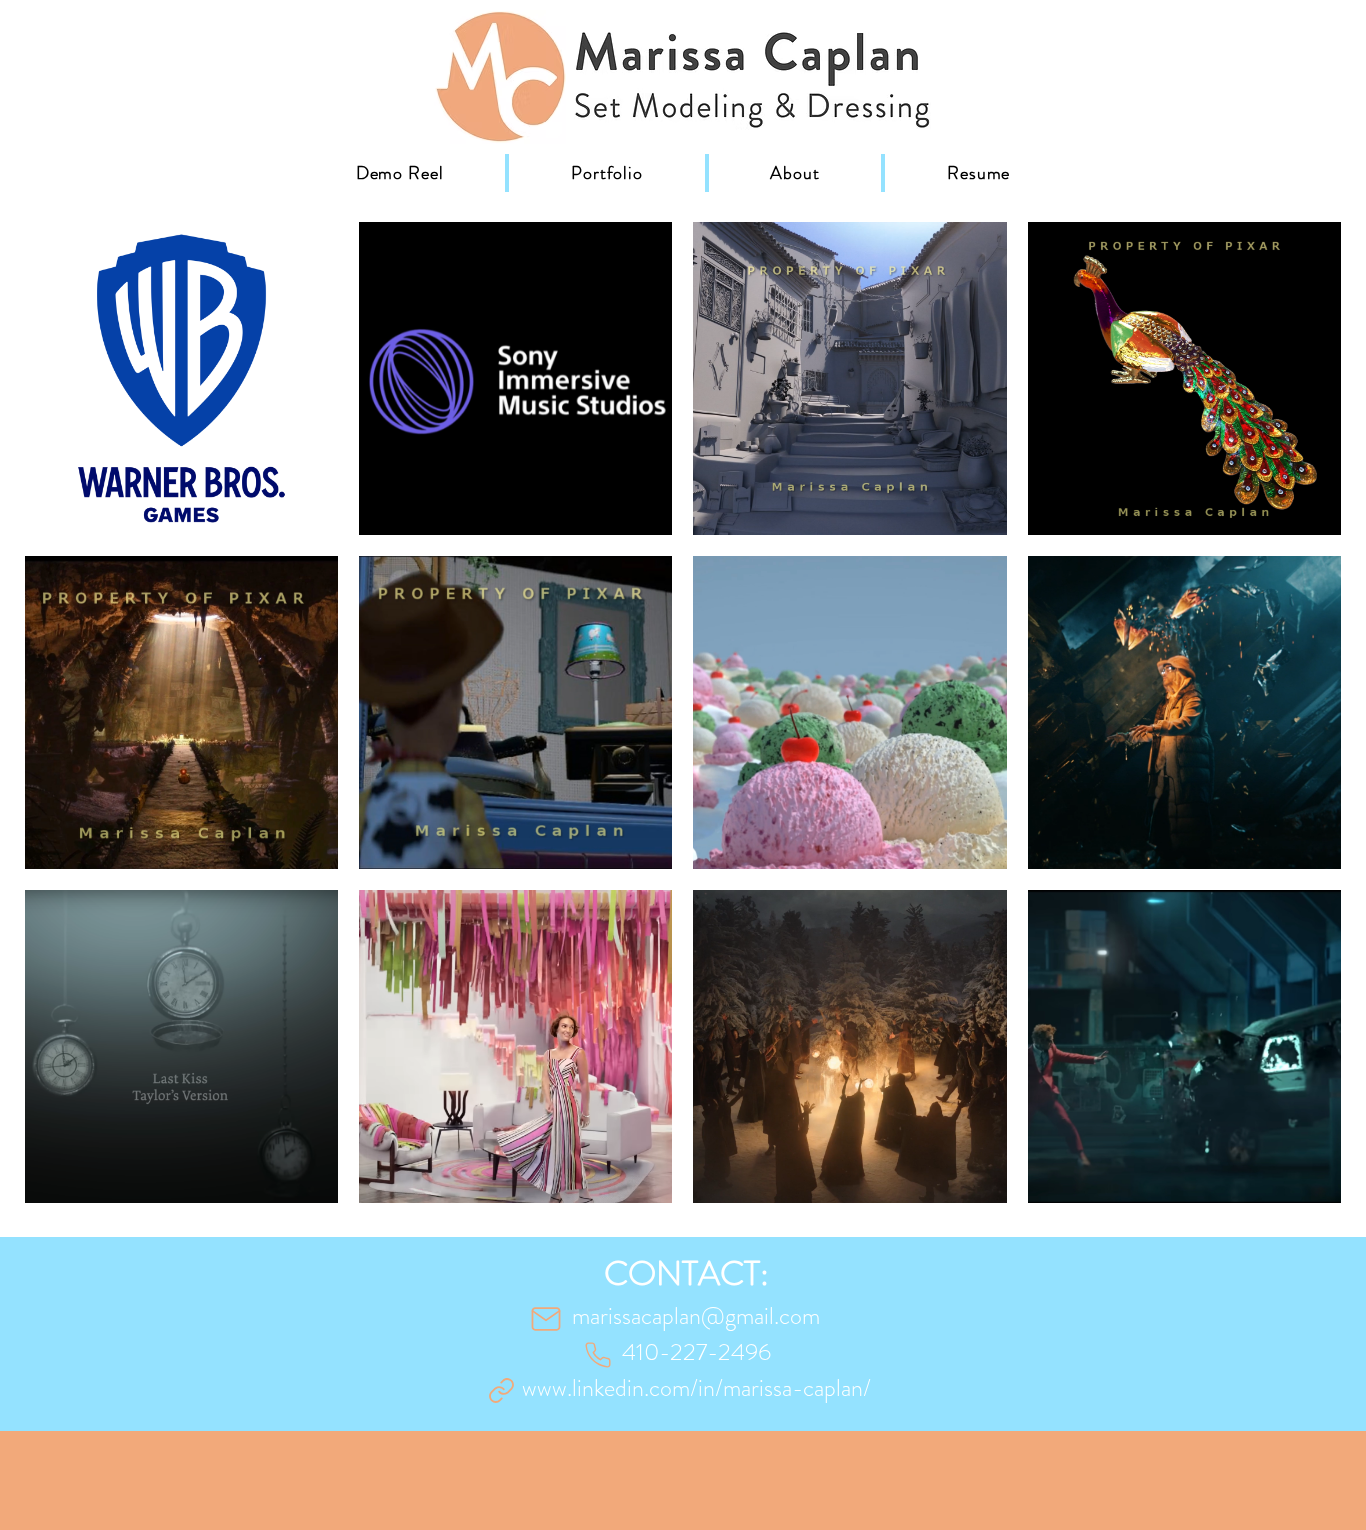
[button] (606, 173)
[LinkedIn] (501, 1390)
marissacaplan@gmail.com (696, 1316)
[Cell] (598, 1355)
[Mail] (546, 1319)
